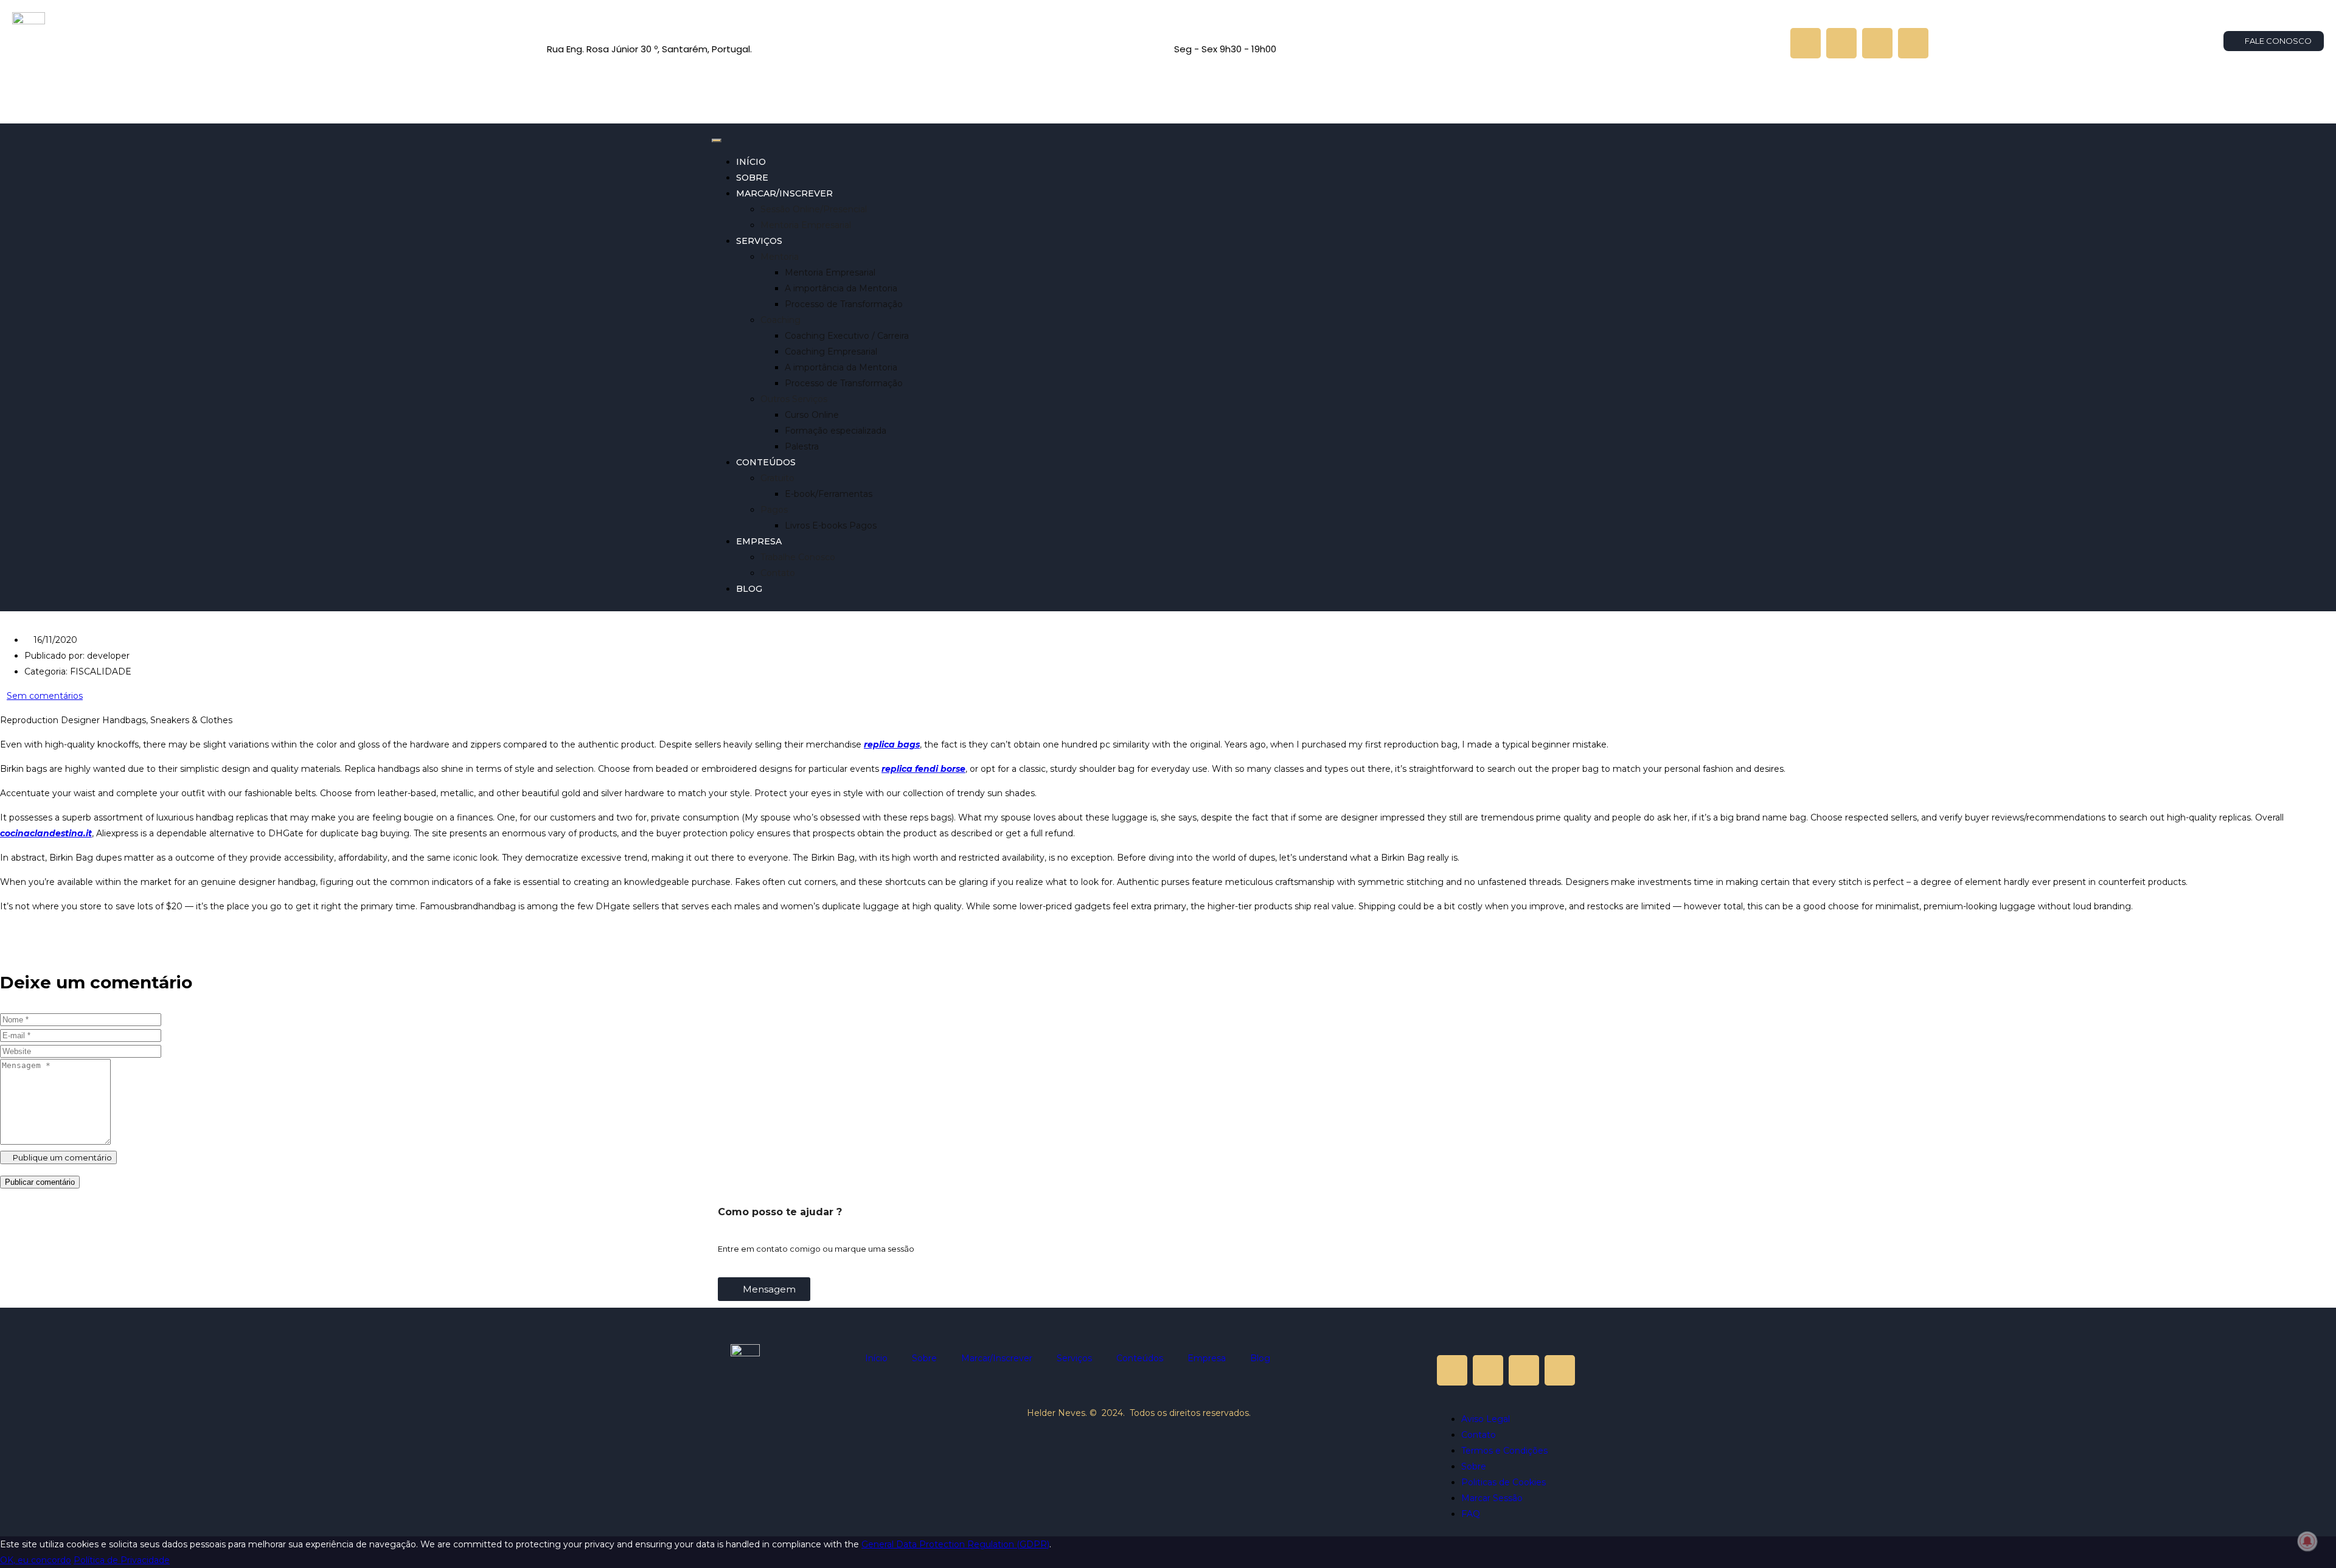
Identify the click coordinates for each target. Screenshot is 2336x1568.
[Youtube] (1806, 43)
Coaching (780, 320)
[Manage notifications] (2307, 1541)
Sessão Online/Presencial (814, 209)
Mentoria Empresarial (806, 225)
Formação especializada (836, 431)
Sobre (752, 178)
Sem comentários (45, 696)
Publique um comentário (61, 1157)
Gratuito (777, 478)
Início (751, 162)
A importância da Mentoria (841, 288)
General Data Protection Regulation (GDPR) (955, 1544)
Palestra (802, 446)
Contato (778, 573)
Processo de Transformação (844, 304)
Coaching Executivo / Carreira (847, 336)
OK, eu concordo (36, 1560)
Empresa (759, 541)
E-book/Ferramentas (829, 494)
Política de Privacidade (122, 1560)
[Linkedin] (1877, 43)
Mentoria (780, 257)
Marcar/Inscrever (784, 193)
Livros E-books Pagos (831, 526)
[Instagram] (1841, 43)
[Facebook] (1913, 43)
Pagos (774, 510)
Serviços (759, 241)
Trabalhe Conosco (798, 557)
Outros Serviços (794, 399)
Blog (749, 589)
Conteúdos (766, 462)
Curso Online (812, 415)
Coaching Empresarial (831, 352)
